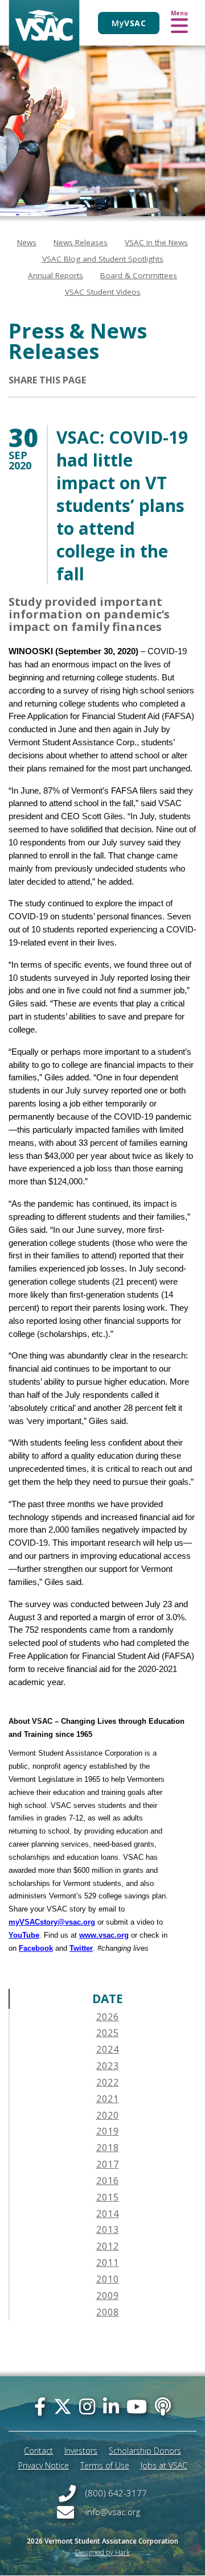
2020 (108, 2115)
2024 (108, 2049)
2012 (108, 2246)
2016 (108, 2181)
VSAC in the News (156, 242)
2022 (108, 2082)
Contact (38, 2451)
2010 (108, 2279)
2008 (108, 2312)
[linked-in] (111, 2406)
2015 (108, 2197)
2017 (108, 2164)
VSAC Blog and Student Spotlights (103, 259)
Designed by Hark (102, 2552)
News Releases (81, 242)
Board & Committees (139, 275)
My (129, 23)
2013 (108, 2230)
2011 (108, 2263)
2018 (108, 2148)
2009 (108, 2296)
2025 (108, 2033)
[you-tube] (137, 2406)
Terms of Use (105, 2465)
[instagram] (87, 2406)
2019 (108, 2131)
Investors (81, 2451)
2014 (108, 2214)
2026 (108, 2017)
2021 (108, 2099)
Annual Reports (56, 275)
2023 (108, 2066)
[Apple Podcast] (163, 2406)
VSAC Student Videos (103, 292)
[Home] (44, 32)
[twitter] (63, 2406)
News (27, 242)
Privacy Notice (44, 2465)
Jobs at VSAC (164, 2465)
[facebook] (40, 2406)
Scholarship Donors (145, 2451)
